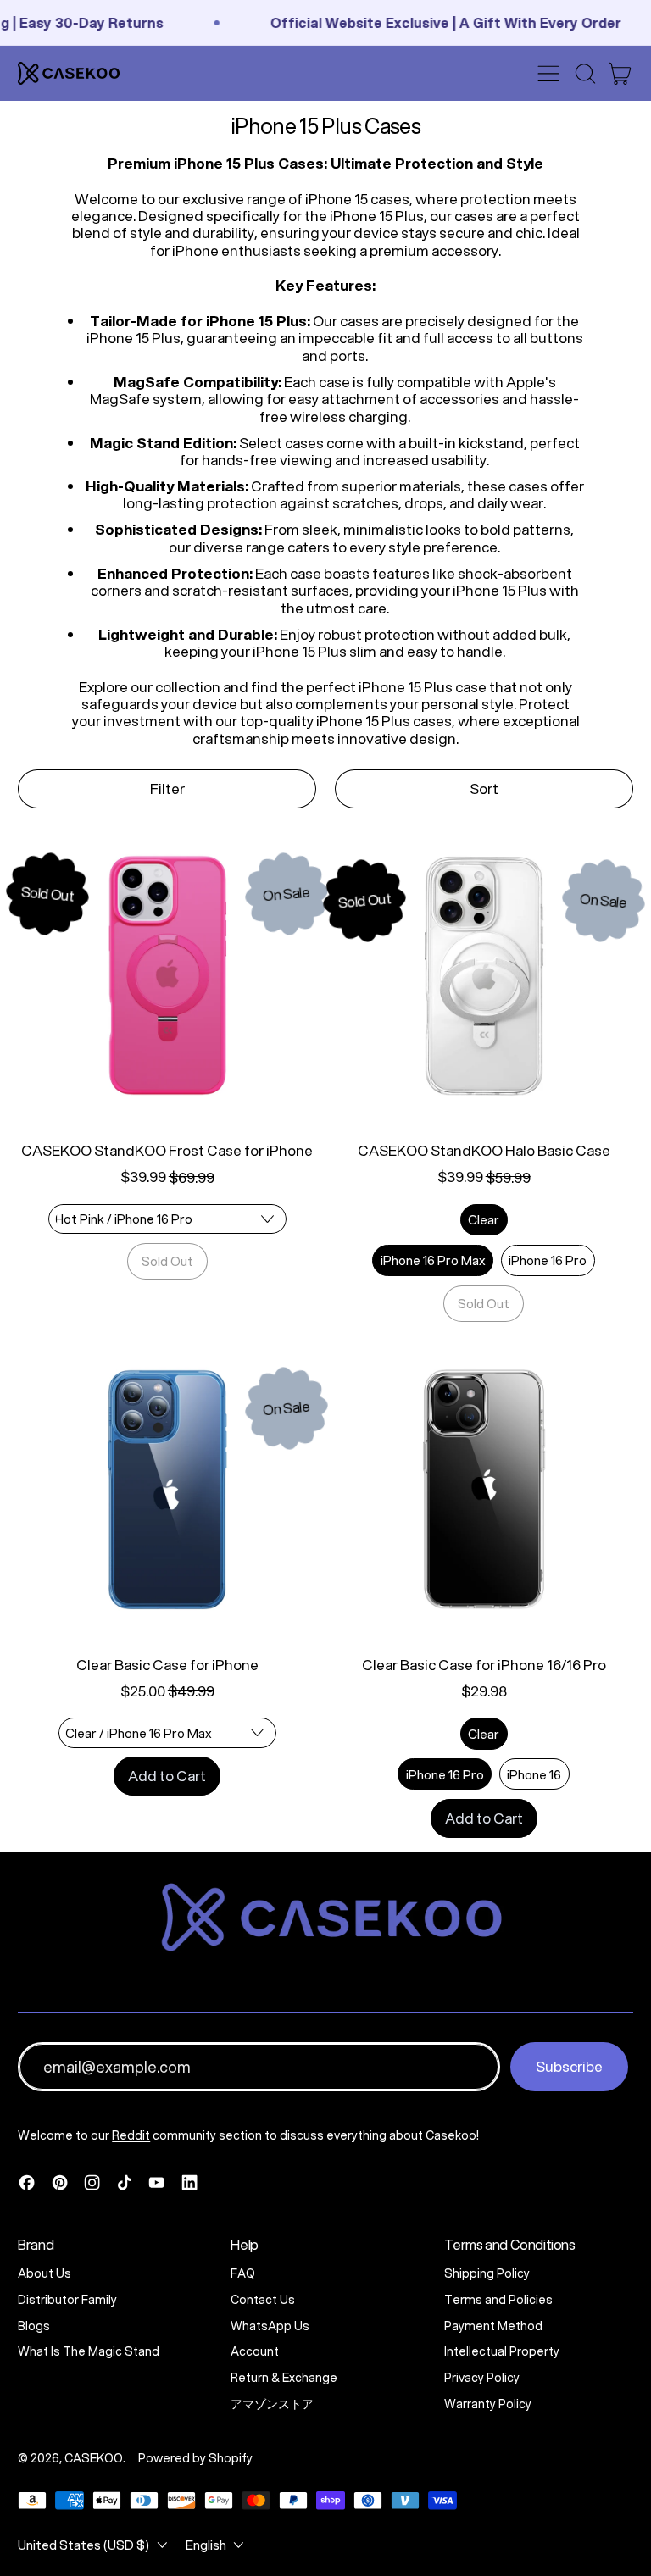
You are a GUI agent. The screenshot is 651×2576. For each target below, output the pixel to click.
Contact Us (263, 2300)
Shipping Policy (487, 2273)
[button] (585, 74)
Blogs (34, 2326)
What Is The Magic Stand (89, 2351)
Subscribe (569, 2066)
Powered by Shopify (195, 2458)
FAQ (243, 2273)
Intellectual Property (502, 2351)
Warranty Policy (488, 2404)
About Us (45, 2273)
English (206, 2545)
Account (255, 2351)
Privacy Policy (482, 2378)
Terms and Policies (498, 2300)
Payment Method (493, 2326)
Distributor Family (67, 2300)
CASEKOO (94, 2458)
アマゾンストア (272, 2404)
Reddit (131, 2135)
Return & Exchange (284, 2378)
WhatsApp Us (270, 2326)
